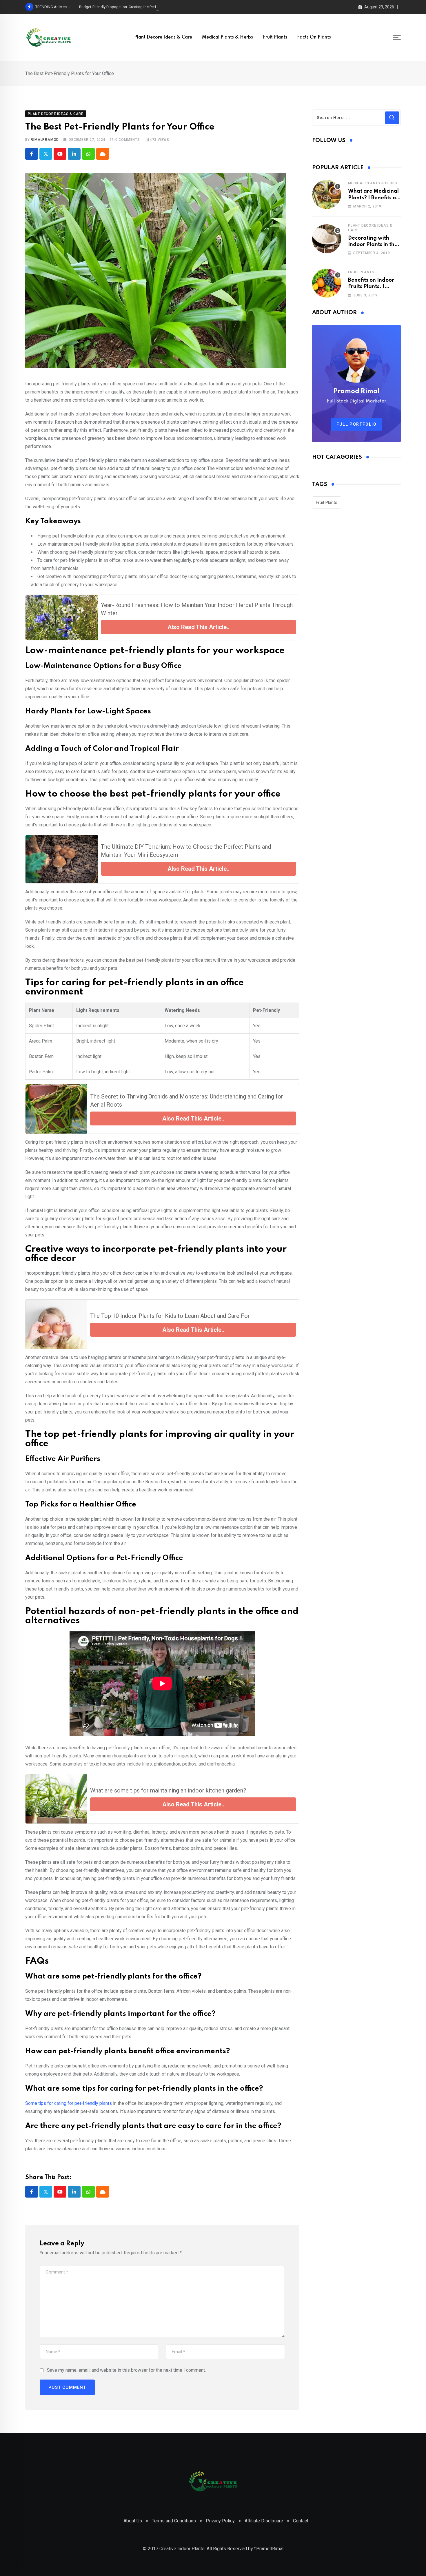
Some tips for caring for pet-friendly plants (69, 2103)
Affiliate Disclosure (264, 2521)
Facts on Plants (314, 37)
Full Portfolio (356, 424)
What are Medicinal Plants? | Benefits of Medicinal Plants (373, 198)
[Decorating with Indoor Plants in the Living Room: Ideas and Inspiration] (327, 239)
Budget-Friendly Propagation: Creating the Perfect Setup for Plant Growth (140, 7)
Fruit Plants (275, 37)
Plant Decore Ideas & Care (163, 37)
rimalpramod (45, 140)
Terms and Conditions (174, 2521)
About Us (133, 2521)
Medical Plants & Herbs (227, 37)
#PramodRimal (268, 2549)
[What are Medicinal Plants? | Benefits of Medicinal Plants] (327, 194)
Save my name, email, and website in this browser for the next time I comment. (126, 2370)
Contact (301, 2521)
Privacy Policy (220, 2521)
